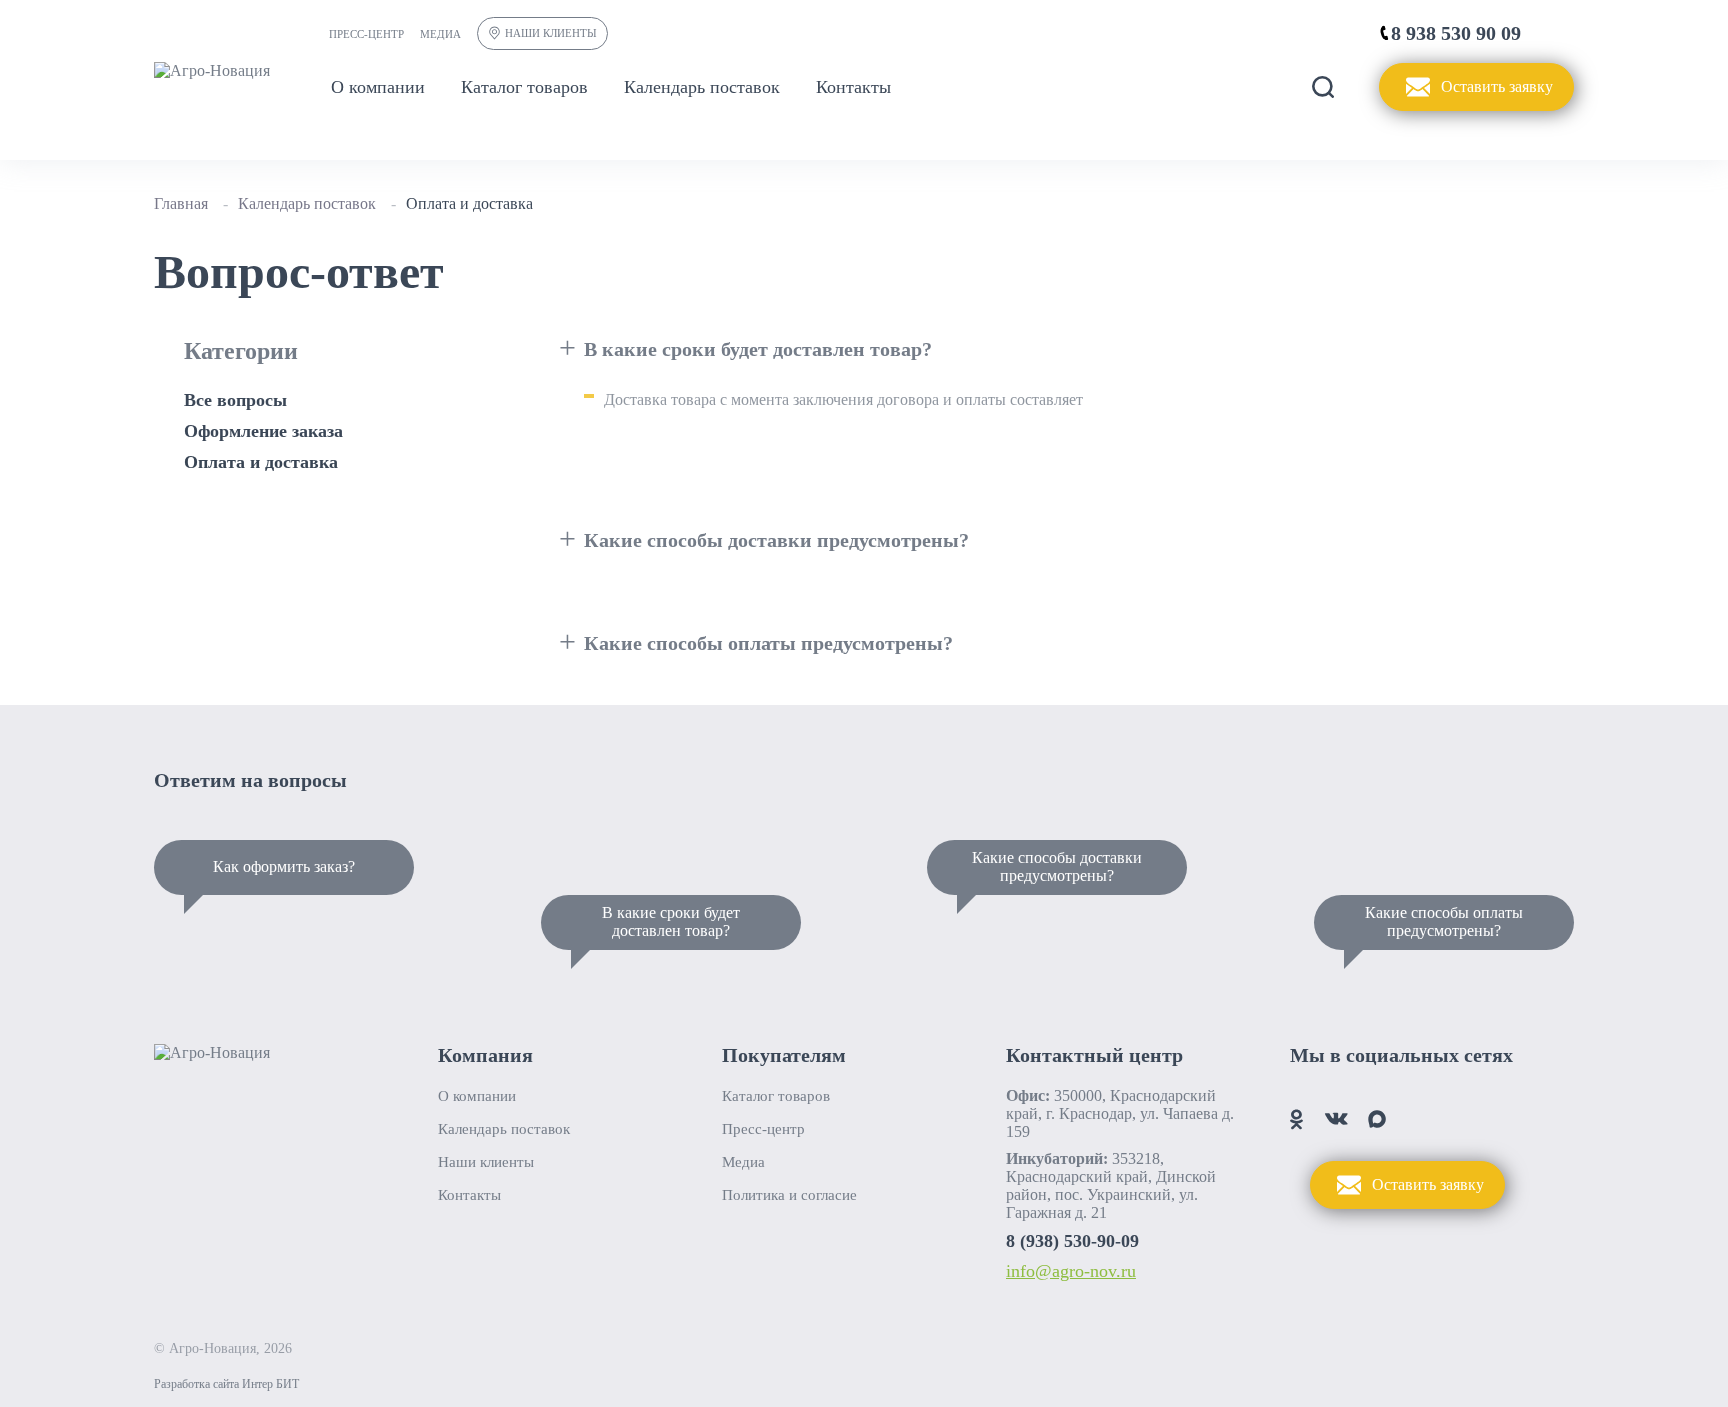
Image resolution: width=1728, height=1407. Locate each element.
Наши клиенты (551, 33)
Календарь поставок (702, 87)
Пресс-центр (366, 34)
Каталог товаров (524, 87)
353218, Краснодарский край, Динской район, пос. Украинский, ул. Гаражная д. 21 (1111, 1185)
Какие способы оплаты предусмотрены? (1444, 921)
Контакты (853, 87)
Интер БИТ (270, 1384)
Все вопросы (235, 400)
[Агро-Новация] (212, 71)
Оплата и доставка (261, 462)
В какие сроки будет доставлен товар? (671, 921)
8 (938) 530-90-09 (1072, 1241)
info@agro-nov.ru (1071, 1271)
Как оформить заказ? (284, 866)
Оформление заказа (263, 431)
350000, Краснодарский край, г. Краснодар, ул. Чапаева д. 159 (1120, 1113)
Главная (181, 203)
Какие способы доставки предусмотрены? (1057, 866)
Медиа (440, 34)
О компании (378, 87)
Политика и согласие (789, 1195)
